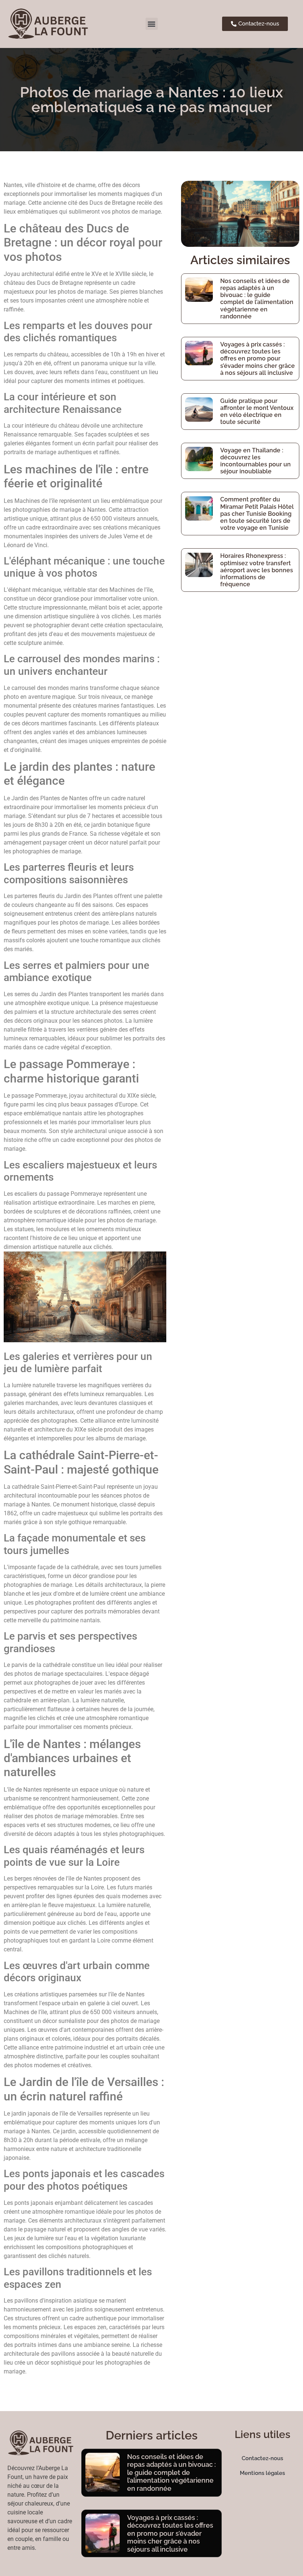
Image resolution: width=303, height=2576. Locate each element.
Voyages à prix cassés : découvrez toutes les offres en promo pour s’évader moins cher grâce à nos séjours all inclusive (258, 359)
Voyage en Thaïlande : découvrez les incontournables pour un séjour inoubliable (256, 461)
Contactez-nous (262, 2458)
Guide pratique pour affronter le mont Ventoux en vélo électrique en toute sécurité (257, 412)
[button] (152, 24)
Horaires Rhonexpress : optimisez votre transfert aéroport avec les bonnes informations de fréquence (257, 570)
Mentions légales (262, 2473)
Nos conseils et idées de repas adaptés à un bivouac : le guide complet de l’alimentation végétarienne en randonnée (257, 299)
